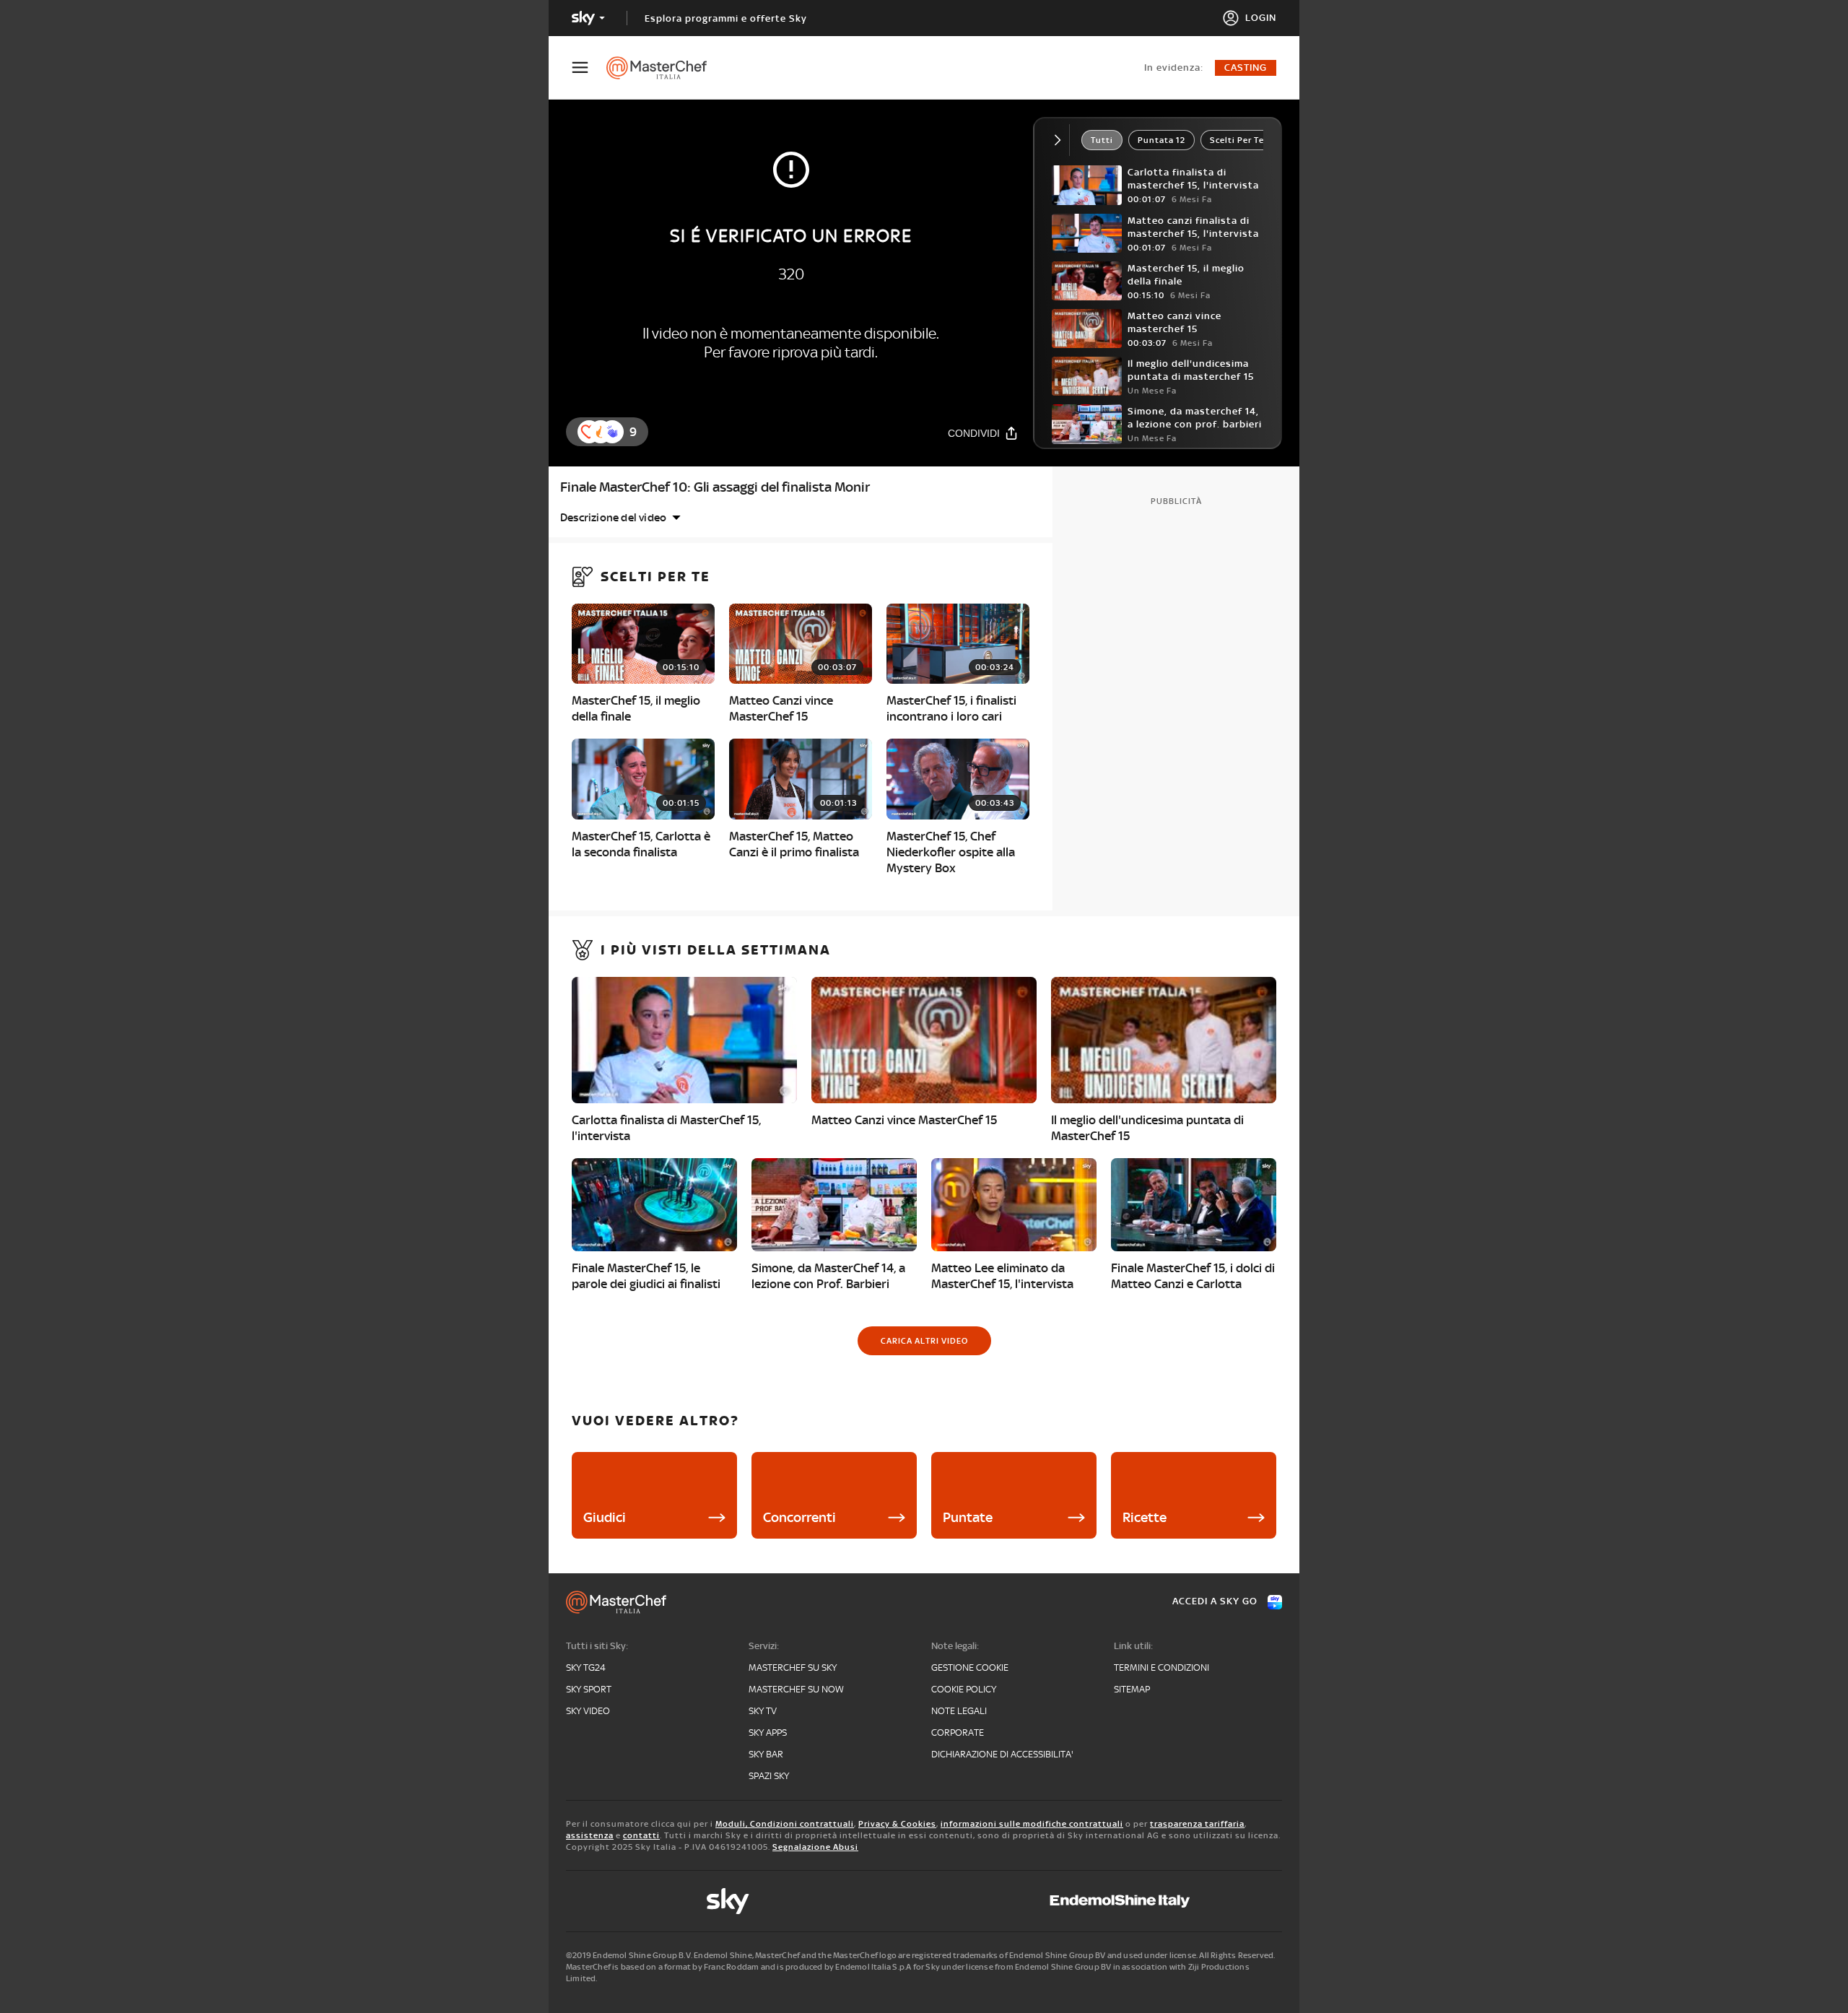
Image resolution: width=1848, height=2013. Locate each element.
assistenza (590, 1835)
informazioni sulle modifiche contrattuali (1032, 1824)
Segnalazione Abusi (815, 1847)
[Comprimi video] (1061, 140)
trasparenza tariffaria (1197, 1824)
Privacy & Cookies (897, 1824)
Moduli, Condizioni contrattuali (785, 1824)
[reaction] (612, 432)
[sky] (728, 1901)
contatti (641, 1835)
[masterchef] (664, 68)
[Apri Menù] (589, 68)
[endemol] (1120, 1901)
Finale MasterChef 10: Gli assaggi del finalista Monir (715, 487)
